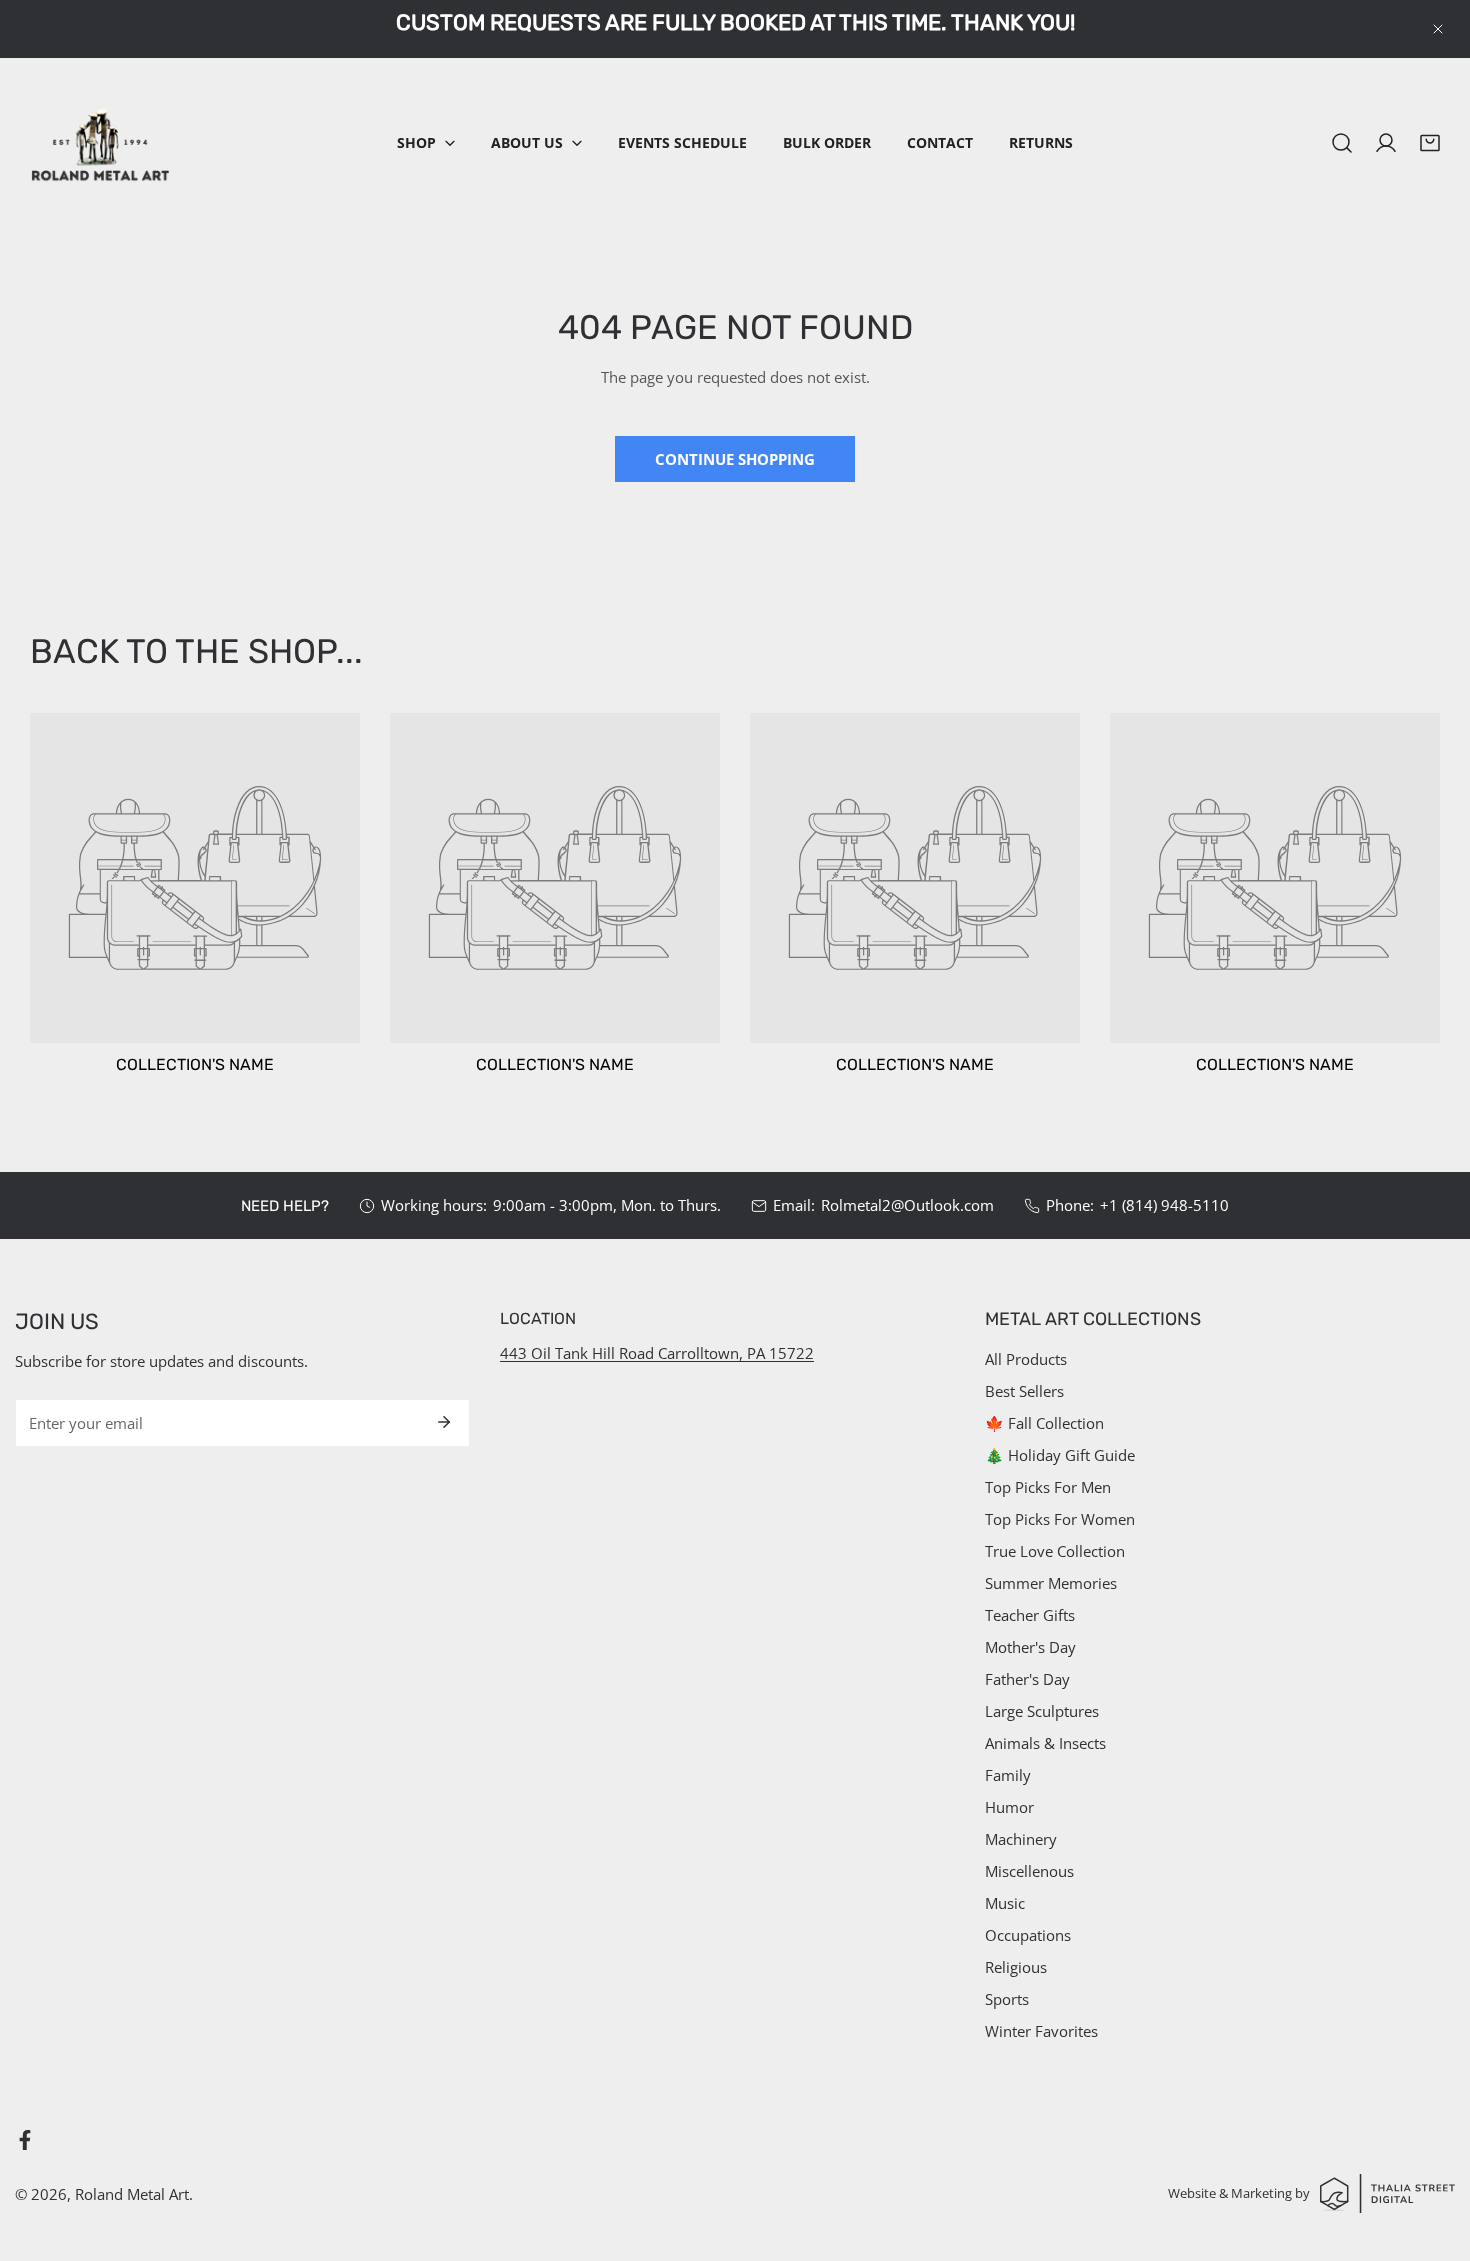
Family (1008, 1775)
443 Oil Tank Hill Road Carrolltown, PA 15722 (657, 1353)
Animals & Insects (1045, 1743)
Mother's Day (1030, 1647)
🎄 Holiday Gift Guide (1060, 1455)
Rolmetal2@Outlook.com (907, 1205)
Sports (1007, 1999)
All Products (1026, 1359)
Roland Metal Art (132, 2194)
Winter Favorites (1041, 2031)
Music (1005, 1903)
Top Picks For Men (1048, 1487)
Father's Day (1027, 1679)
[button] (426, 143)
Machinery (1021, 1839)
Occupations (1028, 1935)
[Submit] (444, 1422)
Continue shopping (735, 459)
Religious (1016, 1967)
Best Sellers (1024, 1391)
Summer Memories (1051, 1583)
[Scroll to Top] (1434, 2155)
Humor (1009, 1807)
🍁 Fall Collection (1044, 1423)
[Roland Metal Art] (100, 143)
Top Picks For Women (1060, 1519)
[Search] (1342, 143)
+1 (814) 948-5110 (1164, 1205)
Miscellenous (1029, 1871)
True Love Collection (1055, 1551)
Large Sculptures (1042, 1711)
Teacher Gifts (1030, 1615)
